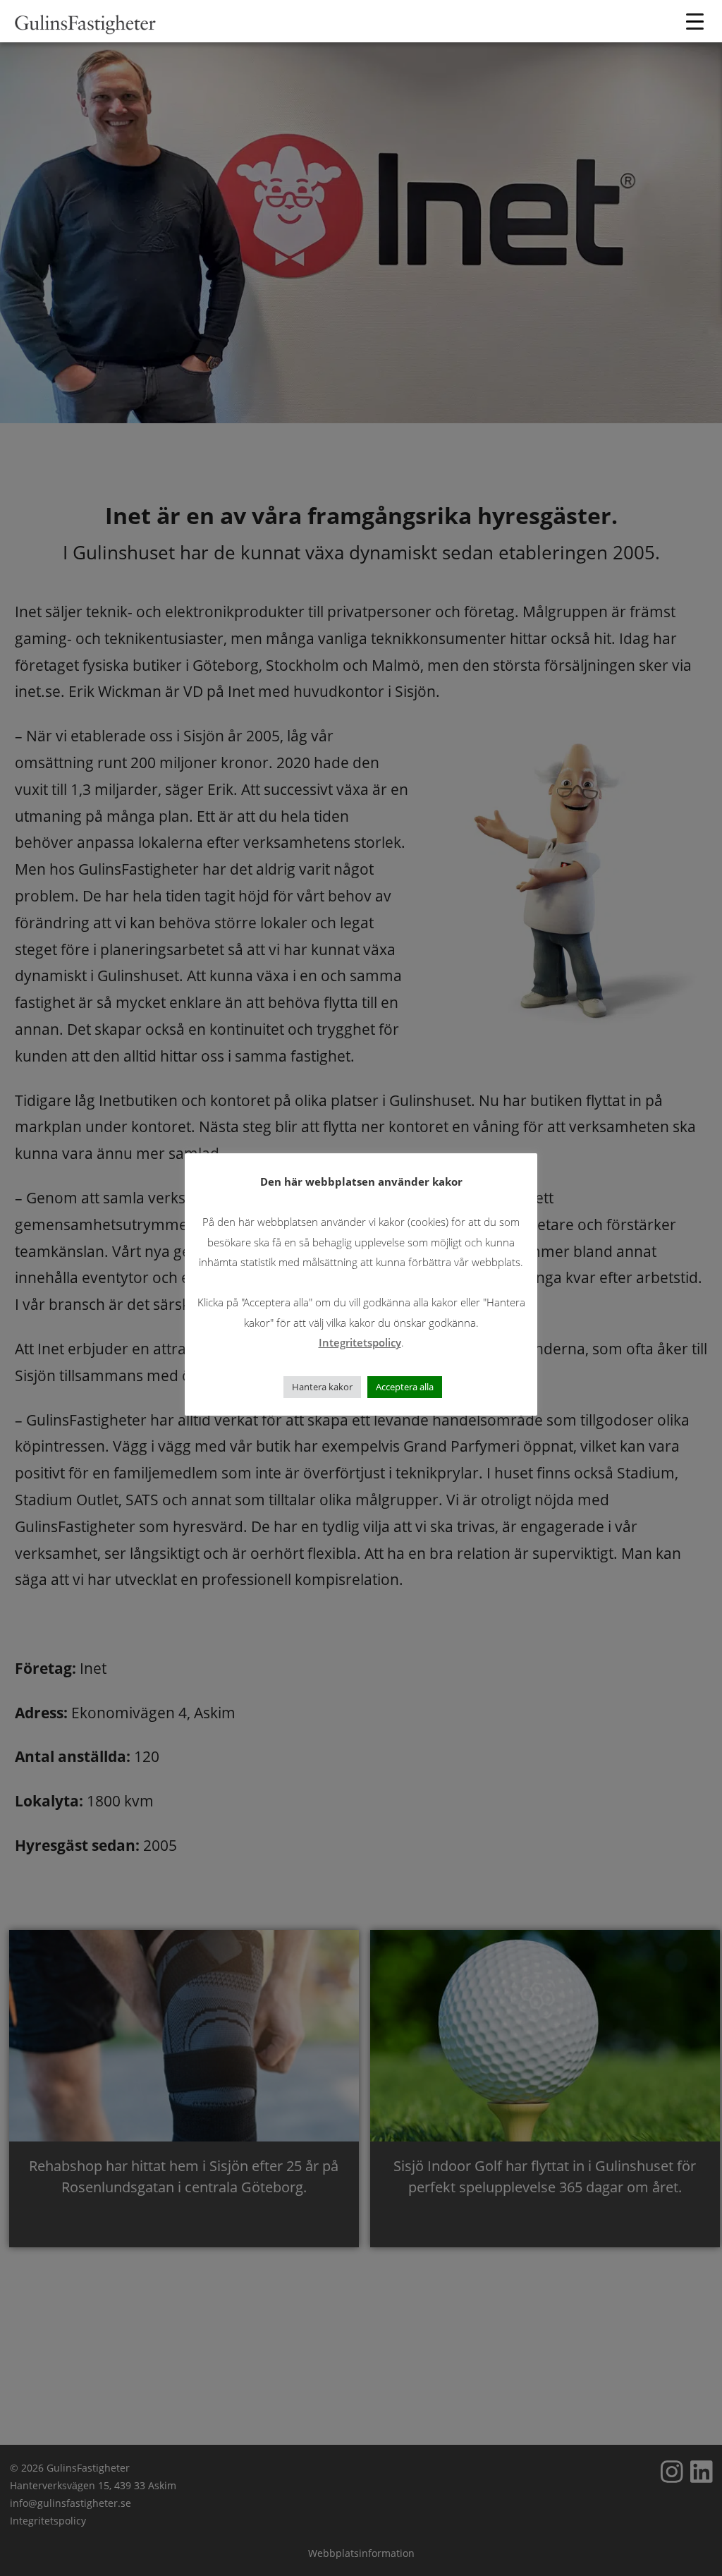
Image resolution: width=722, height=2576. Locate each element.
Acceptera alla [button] (405, 1387)
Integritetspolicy (360, 1342)
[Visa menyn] (697, 21)
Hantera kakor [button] (322, 1387)
